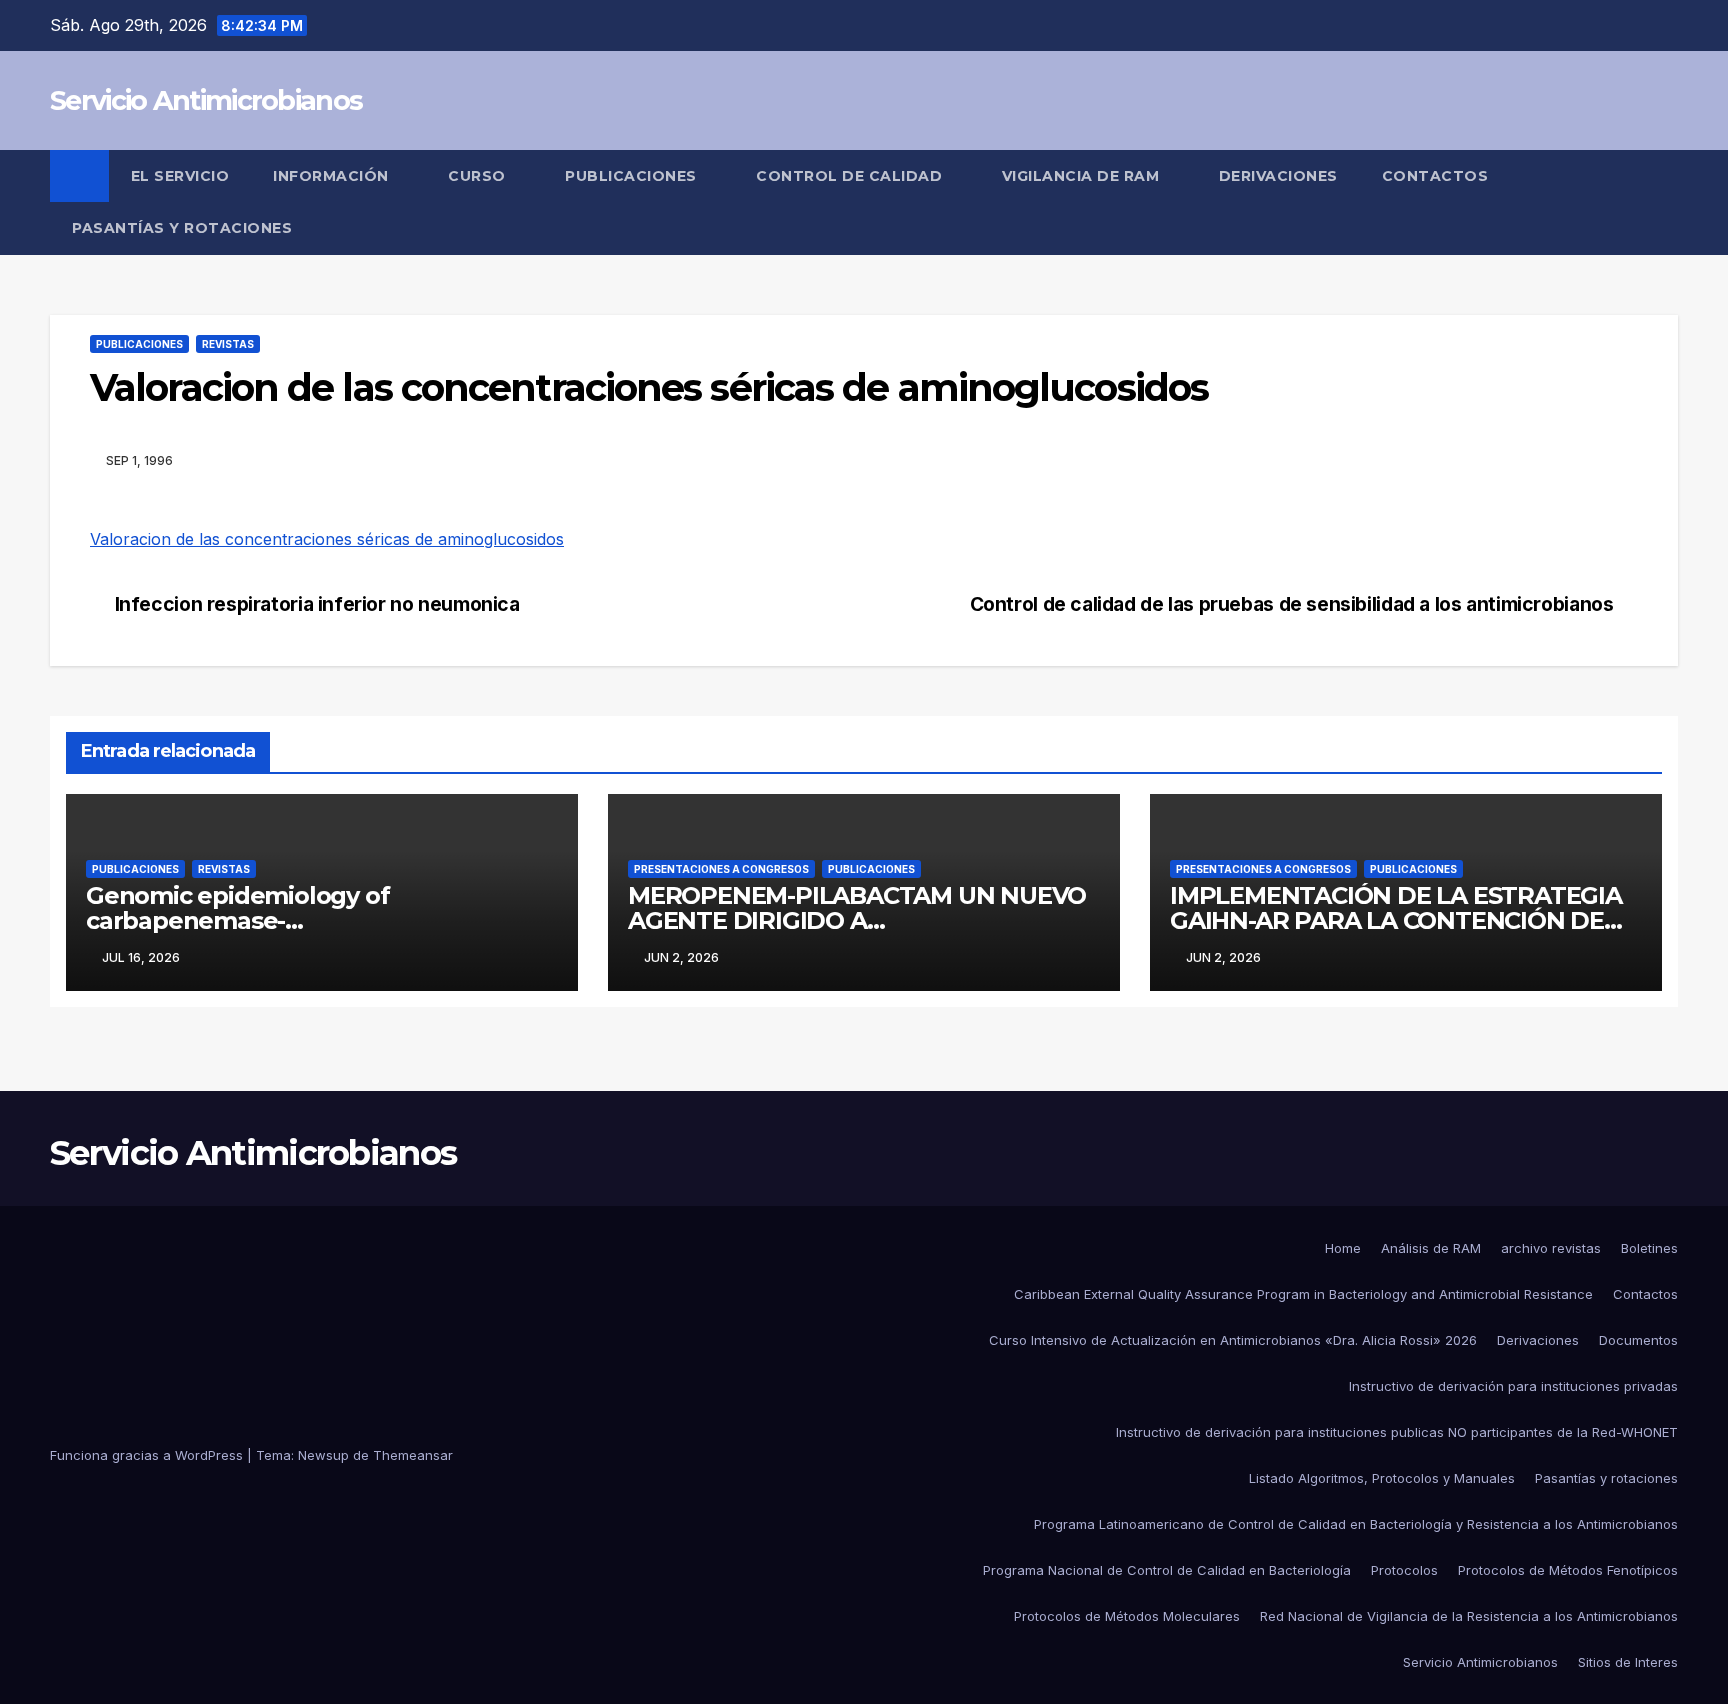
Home (1343, 1248)
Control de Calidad (851, 176)
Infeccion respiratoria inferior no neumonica (317, 604)
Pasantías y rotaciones (1606, 1478)
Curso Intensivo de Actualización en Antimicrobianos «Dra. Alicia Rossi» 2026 (1233, 1340)
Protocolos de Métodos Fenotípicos (1568, 1570)
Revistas (228, 344)
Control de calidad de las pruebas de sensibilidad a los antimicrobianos (1292, 604)
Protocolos (1404, 1570)
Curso (479, 176)
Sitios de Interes (1628, 1662)
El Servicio (180, 176)
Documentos (1638, 1340)
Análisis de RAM (1431, 1248)
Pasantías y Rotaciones (182, 228)
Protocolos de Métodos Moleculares (1127, 1616)
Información (333, 176)
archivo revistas (1551, 1248)
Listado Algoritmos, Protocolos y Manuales (1382, 1478)
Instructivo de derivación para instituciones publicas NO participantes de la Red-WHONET (1397, 1432)
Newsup (323, 1455)
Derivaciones (1278, 176)
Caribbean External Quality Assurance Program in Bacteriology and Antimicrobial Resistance (1303, 1294)
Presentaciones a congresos (721, 869)
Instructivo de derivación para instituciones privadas (1513, 1386)
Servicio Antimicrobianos (206, 100)
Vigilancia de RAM (1083, 176)
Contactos (1435, 176)
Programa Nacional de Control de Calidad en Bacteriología (1167, 1570)
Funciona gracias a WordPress (148, 1455)
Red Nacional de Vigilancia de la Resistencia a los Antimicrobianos (1469, 1616)
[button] (1664, 202)
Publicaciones (633, 176)
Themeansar (413, 1455)
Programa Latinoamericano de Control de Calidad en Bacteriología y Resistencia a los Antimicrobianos (1356, 1524)
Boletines (1649, 1248)
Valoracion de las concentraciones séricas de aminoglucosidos (327, 539)
